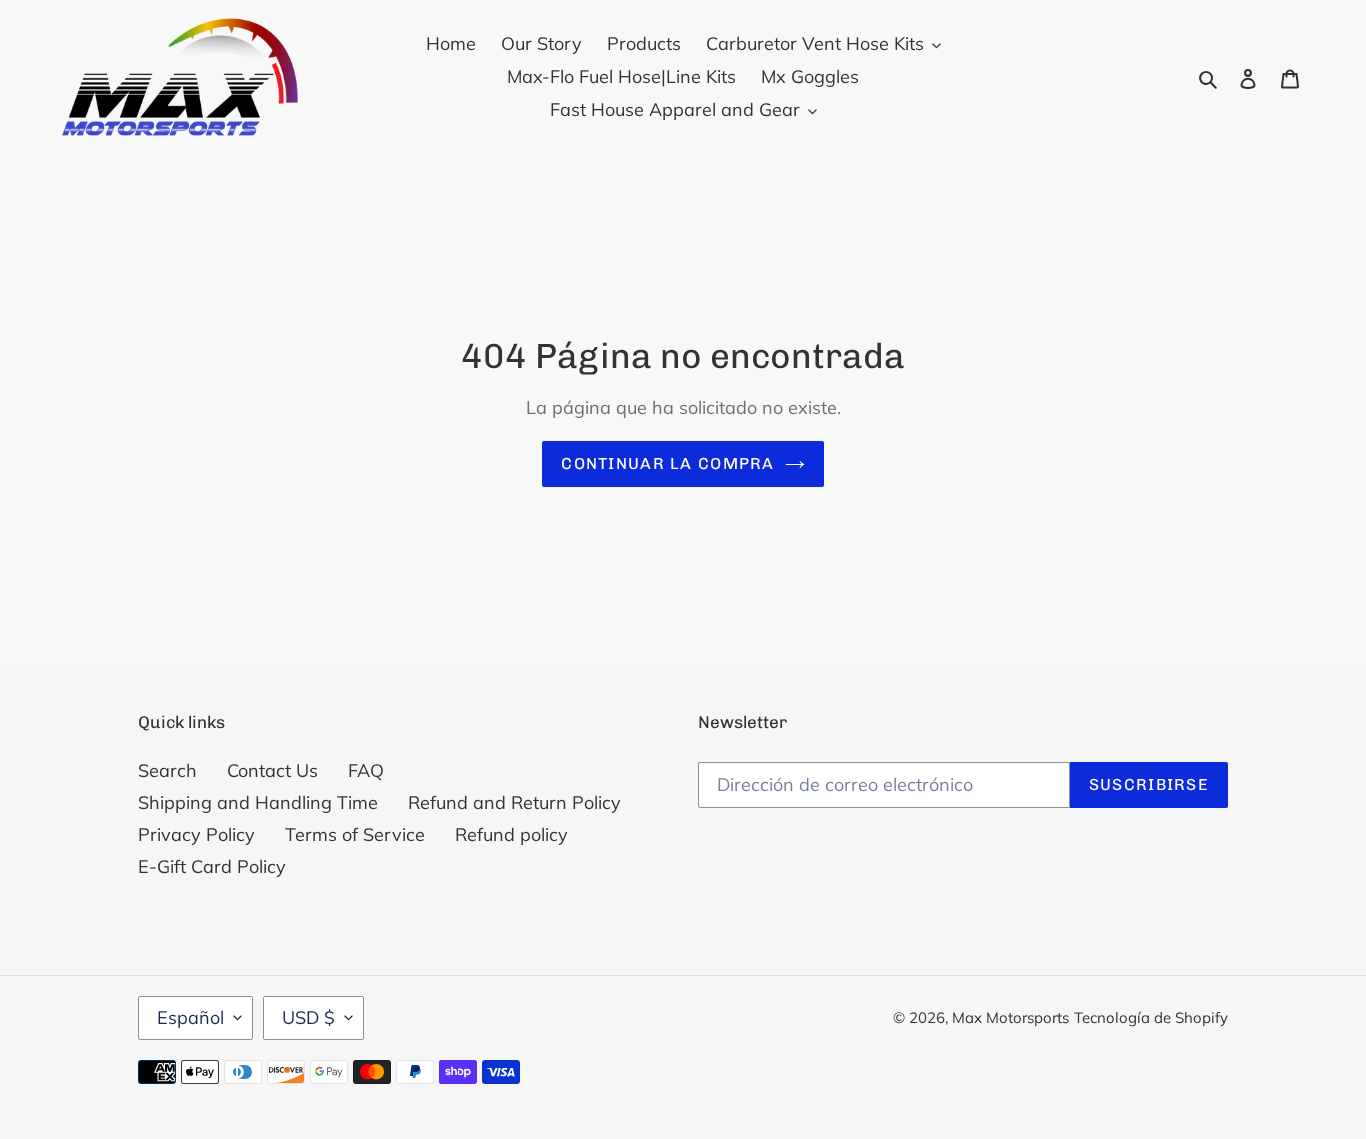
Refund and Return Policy (514, 802)
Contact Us (272, 770)
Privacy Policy (196, 834)
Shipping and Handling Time (258, 802)
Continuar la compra (667, 463)
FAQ (366, 770)
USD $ (308, 1017)
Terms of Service (355, 834)
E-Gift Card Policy (212, 866)
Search (167, 770)
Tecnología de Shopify (1151, 1017)
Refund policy (511, 834)
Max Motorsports (1010, 1017)
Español (190, 1017)
